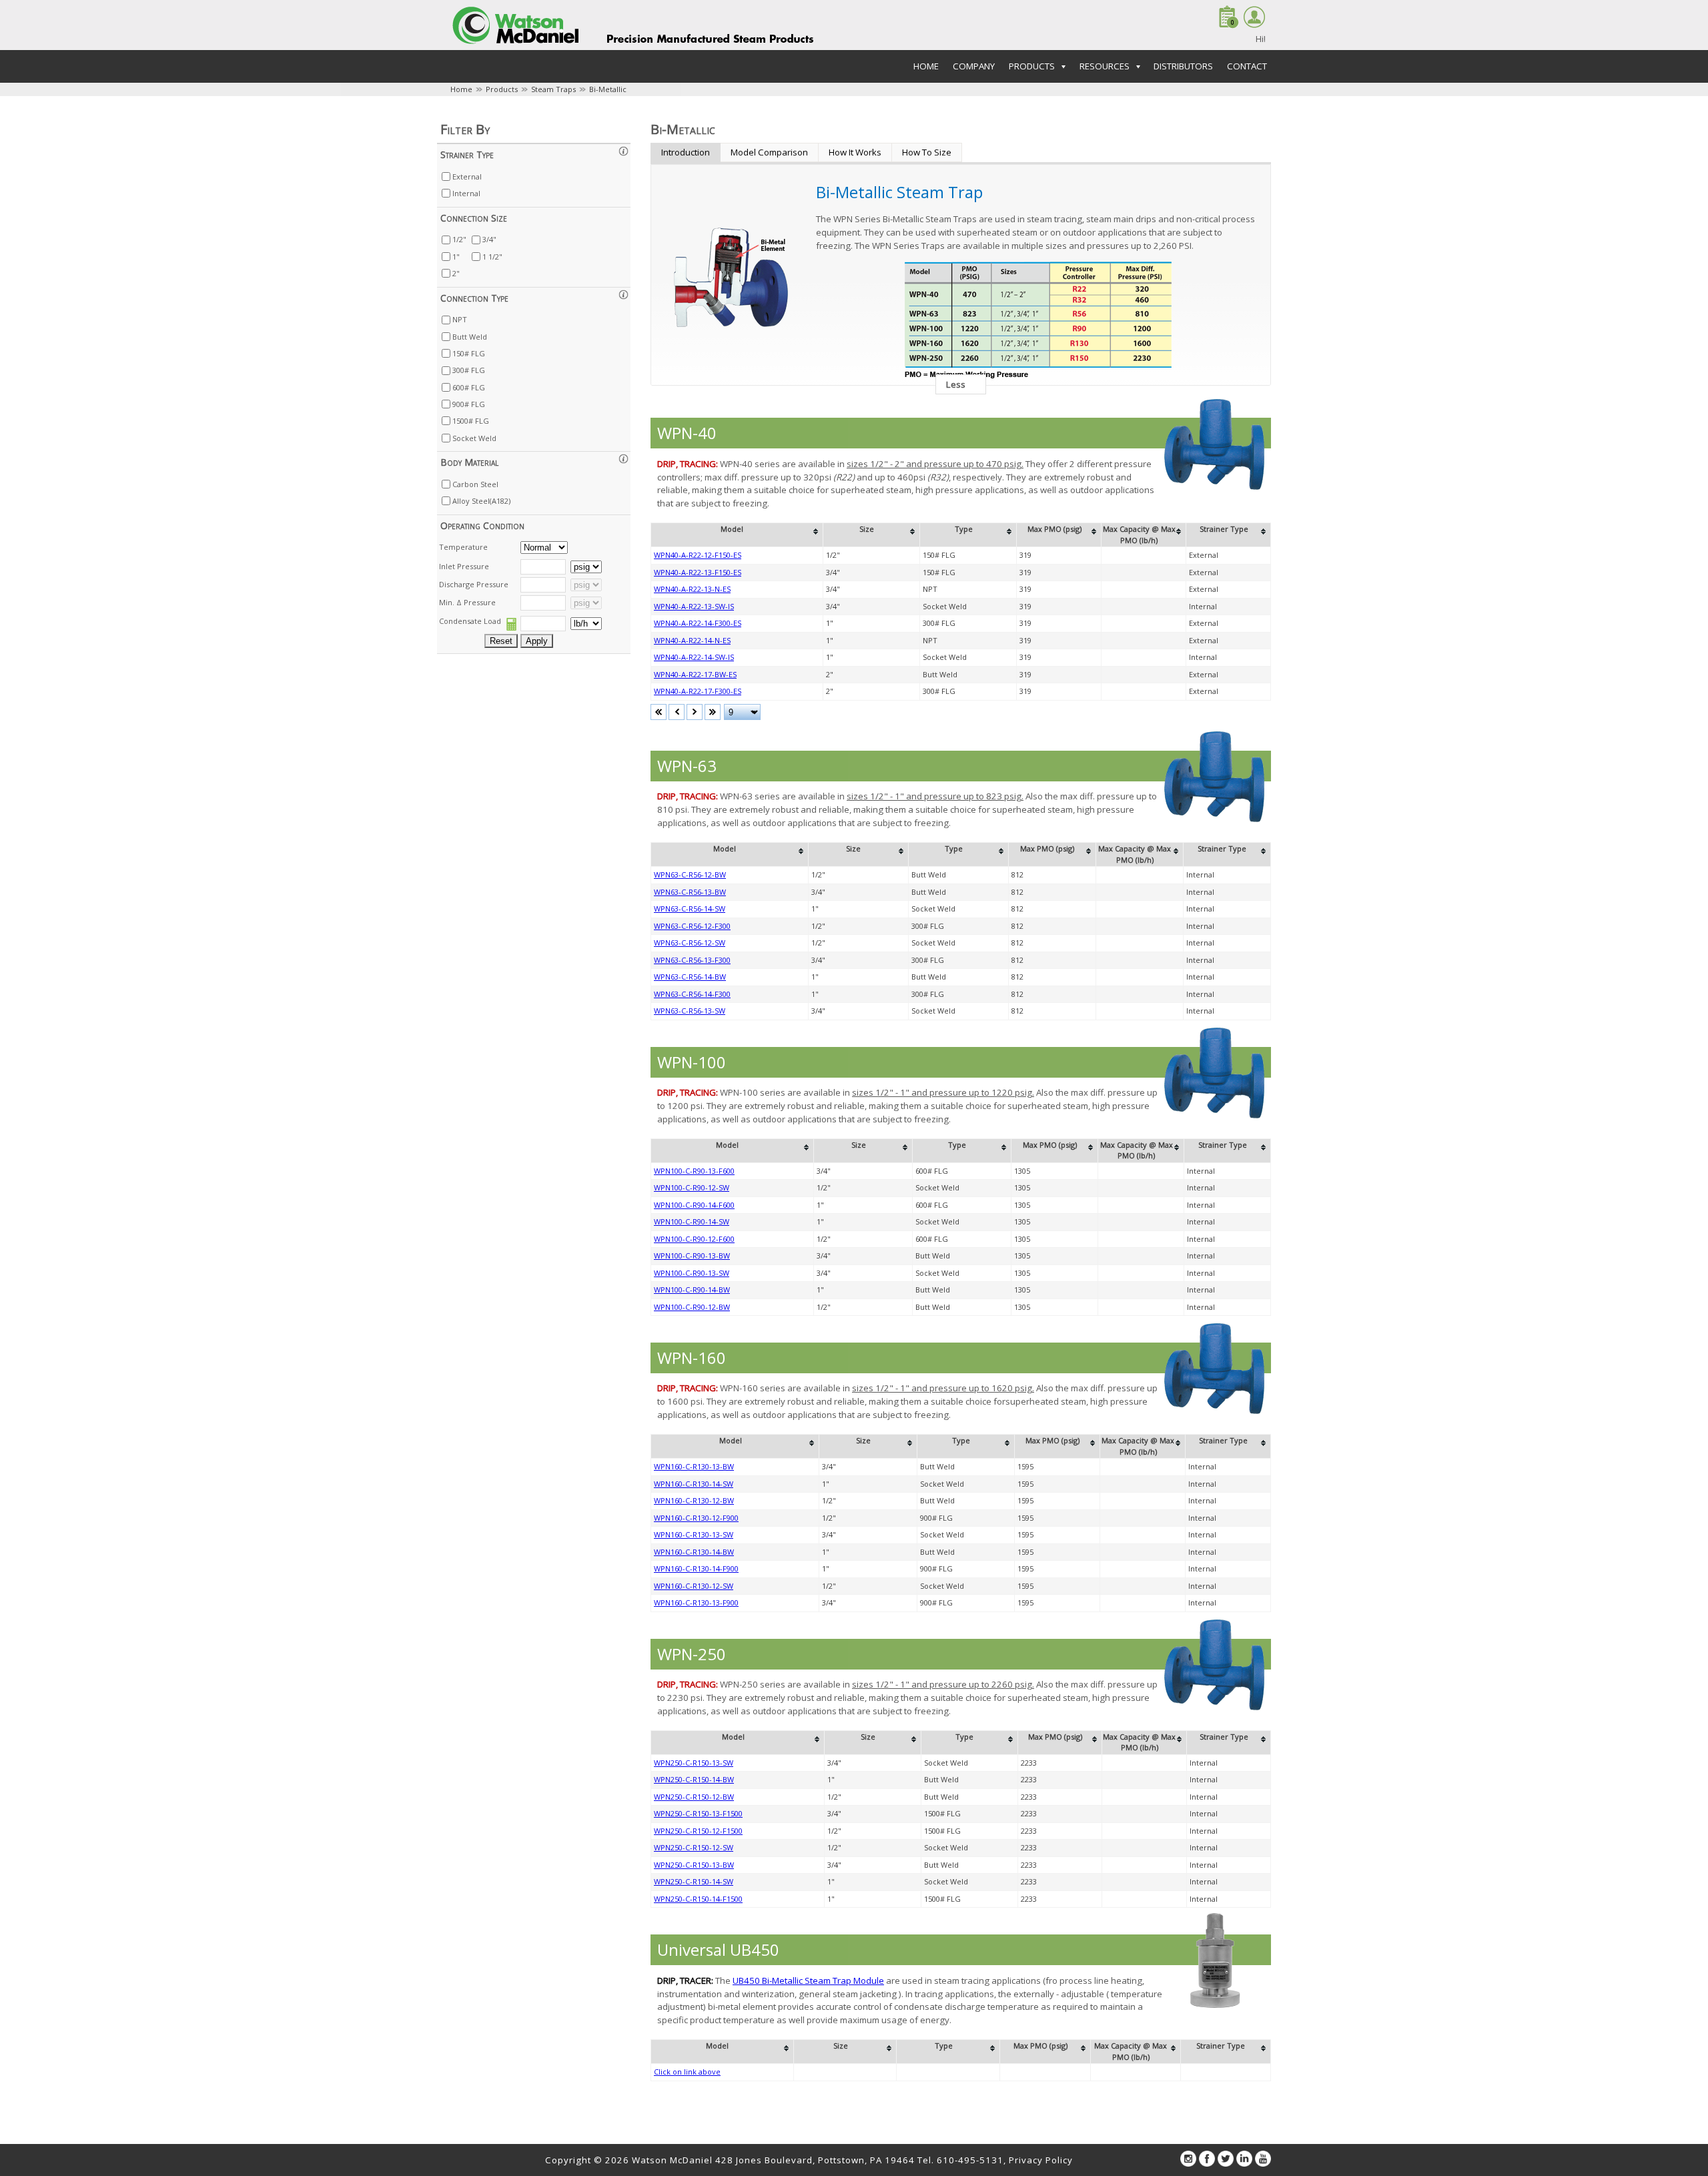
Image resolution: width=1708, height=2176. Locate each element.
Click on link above (687, 2072)
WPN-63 (687, 766)
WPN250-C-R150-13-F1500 (698, 1813)
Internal (466, 193)
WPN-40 (687, 433)
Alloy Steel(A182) (481, 501)
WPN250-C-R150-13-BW (694, 1865)
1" (456, 257)
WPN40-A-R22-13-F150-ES (698, 572)
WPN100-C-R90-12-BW (692, 1307)
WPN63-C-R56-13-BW (690, 892)
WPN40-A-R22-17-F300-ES (698, 691)
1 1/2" (492, 257)
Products (502, 89)
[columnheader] (737, 535)
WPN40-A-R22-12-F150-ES (698, 555)
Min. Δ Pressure (467, 602)
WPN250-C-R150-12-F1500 (698, 1831)
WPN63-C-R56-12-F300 (692, 926)
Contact (1247, 66)
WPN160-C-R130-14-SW (694, 1484)
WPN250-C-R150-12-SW (694, 1847)
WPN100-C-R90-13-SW (692, 1273)
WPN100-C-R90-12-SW (692, 1187)
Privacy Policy (1041, 2160)
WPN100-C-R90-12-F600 (694, 1239)
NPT (460, 319)
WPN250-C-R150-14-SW (694, 1881)
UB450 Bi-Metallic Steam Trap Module (808, 1980)
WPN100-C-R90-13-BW (692, 1255)
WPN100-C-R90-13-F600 (694, 1171)
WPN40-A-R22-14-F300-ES (698, 623)
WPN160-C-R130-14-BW (694, 1552)
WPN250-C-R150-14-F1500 (698, 1899)
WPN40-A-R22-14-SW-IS (694, 657)
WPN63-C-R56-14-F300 (692, 994)
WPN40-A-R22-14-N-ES (692, 640)
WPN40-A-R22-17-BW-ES (695, 674)
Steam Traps (553, 89)
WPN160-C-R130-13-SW (694, 1534)
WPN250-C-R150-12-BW (694, 1797)
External (467, 176)
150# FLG (469, 353)
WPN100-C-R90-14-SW (692, 1221)
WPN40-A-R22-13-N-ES (692, 589)
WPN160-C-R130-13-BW (694, 1466)
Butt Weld (470, 337)
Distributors (1183, 66)
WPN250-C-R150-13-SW (694, 1763)
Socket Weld (474, 438)
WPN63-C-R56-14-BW (690, 977)
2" (456, 273)
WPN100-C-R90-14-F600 (694, 1205)
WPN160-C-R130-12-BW (694, 1500)
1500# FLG (471, 421)
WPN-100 (692, 1062)
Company (974, 66)
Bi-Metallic (608, 89)
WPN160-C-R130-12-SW (694, 1586)
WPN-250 (692, 1654)
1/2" (459, 239)
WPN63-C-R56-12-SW (690, 943)
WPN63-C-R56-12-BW (690, 874)
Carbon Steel (475, 484)
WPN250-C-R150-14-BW (694, 1779)
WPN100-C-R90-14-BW (692, 1290)
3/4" (489, 239)
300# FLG (469, 370)
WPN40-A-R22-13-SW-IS (694, 606)
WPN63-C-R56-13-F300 (692, 960)
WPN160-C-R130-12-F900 (696, 1518)
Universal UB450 (718, 1949)
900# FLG (469, 404)
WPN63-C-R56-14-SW (690, 909)
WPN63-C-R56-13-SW (690, 1011)
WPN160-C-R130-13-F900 (696, 1602)
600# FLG (469, 387)
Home (926, 66)
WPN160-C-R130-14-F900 (696, 1568)
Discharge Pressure (474, 584)
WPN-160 (692, 1358)
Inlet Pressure (464, 566)
